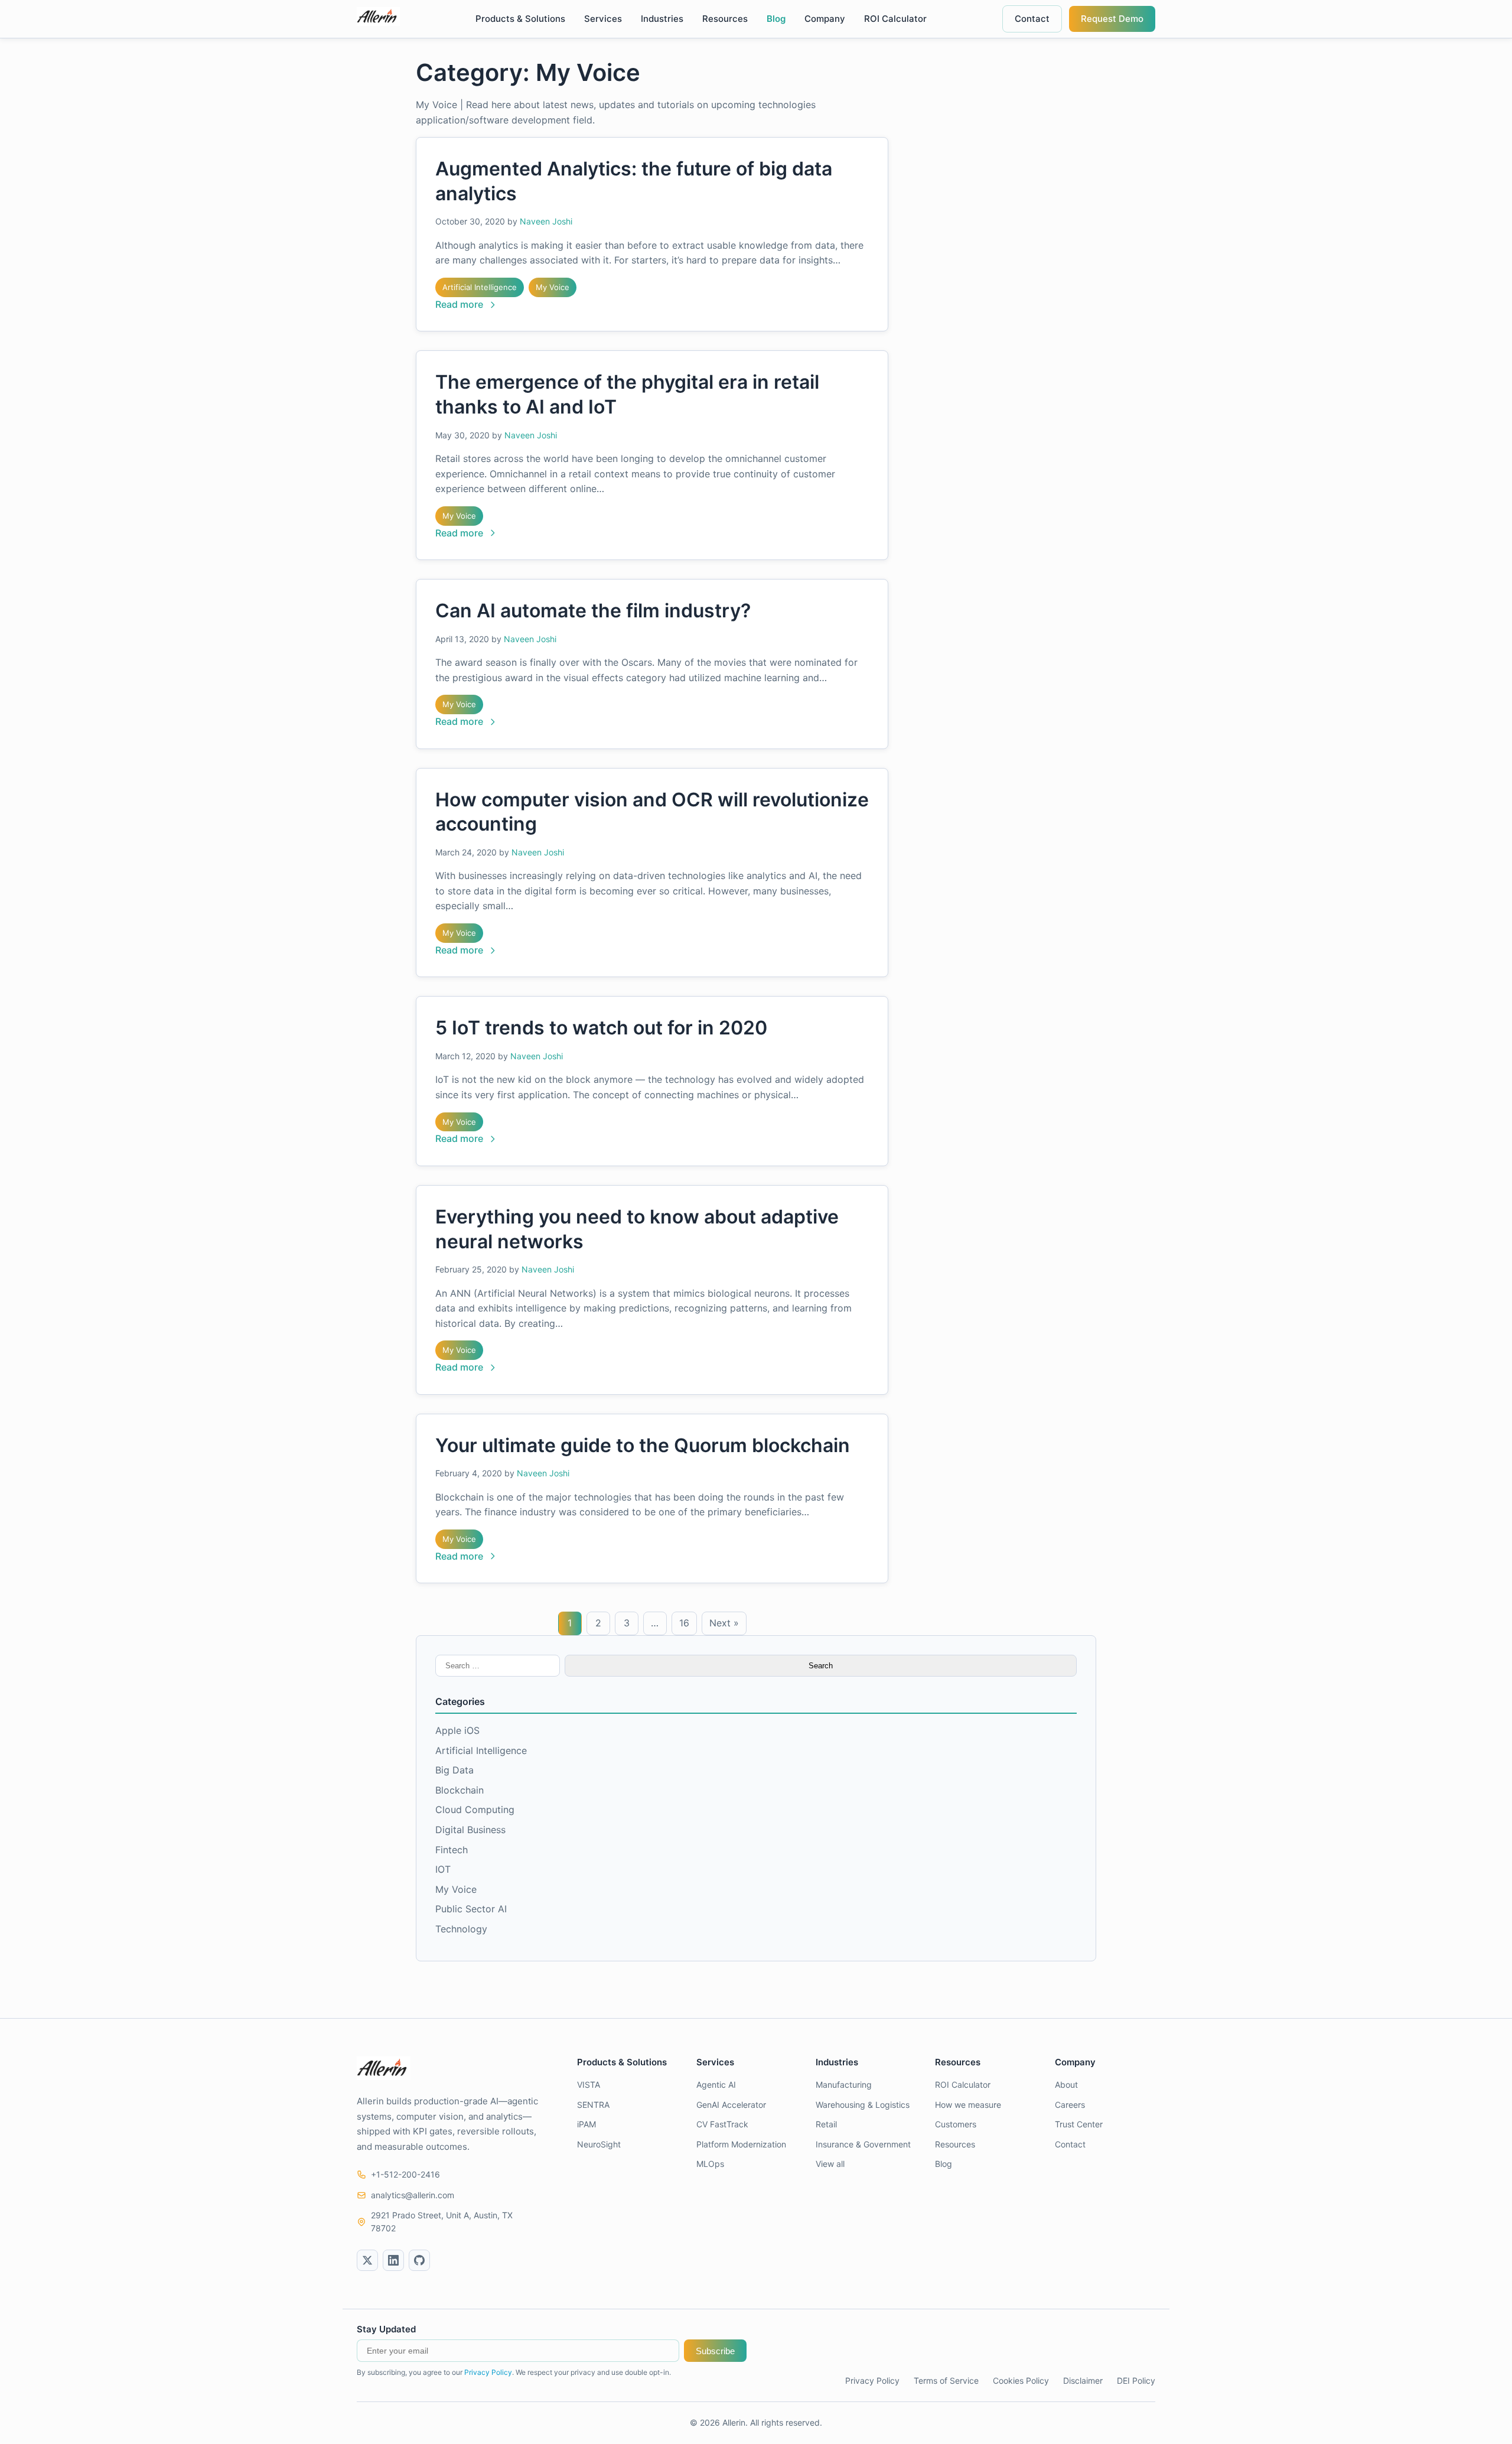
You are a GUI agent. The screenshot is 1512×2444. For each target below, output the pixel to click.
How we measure (968, 2105)
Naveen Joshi (546, 221)
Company (825, 19)
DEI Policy (1136, 2380)
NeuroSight (599, 2144)
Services (603, 19)
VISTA (589, 2085)
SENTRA (593, 2105)
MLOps (710, 2164)
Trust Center (1079, 2124)
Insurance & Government (863, 2144)
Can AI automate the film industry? (593, 611)
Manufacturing (844, 2085)
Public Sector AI (471, 1909)
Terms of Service (946, 2380)
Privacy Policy (488, 2372)
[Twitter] (367, 2260)
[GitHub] (419, 2260)
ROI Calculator (895, 19)
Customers (956, 2124)
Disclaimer (1083, 2380)
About (1066, 2085)
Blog (776, 19)
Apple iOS (457, 1730)
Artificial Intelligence (480, 287)
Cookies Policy (1021, 2380)
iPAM (586, 2124)
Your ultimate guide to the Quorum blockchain (643, 1445)
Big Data (454, 1770)
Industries (662, 19)
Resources (725, 19)
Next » (724, 1623)
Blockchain (460, 1790)
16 (684, 1623)
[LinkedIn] (393, 2260)
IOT (443, 1869)
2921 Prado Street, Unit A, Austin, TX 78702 (442, 2222)
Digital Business (470, 1830)
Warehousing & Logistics (863, 2105)
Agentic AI (716, 2085)
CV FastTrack (722, 2124)
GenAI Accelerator (731, 2105)
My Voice (553, 287)
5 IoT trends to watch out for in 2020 (601, 1028)
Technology (461, 1929)
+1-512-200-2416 (405, 2174)
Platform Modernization (741, 2144)
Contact (1032, 19)
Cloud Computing (475, 1810)
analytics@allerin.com (413, 2195)
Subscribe (715, 2351)
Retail (826, 2124)
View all (830, 2164)
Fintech (452, 1850)
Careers (1070, 2105)
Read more (459, 304)
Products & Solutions (520, 19)
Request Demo (1112, 19)
